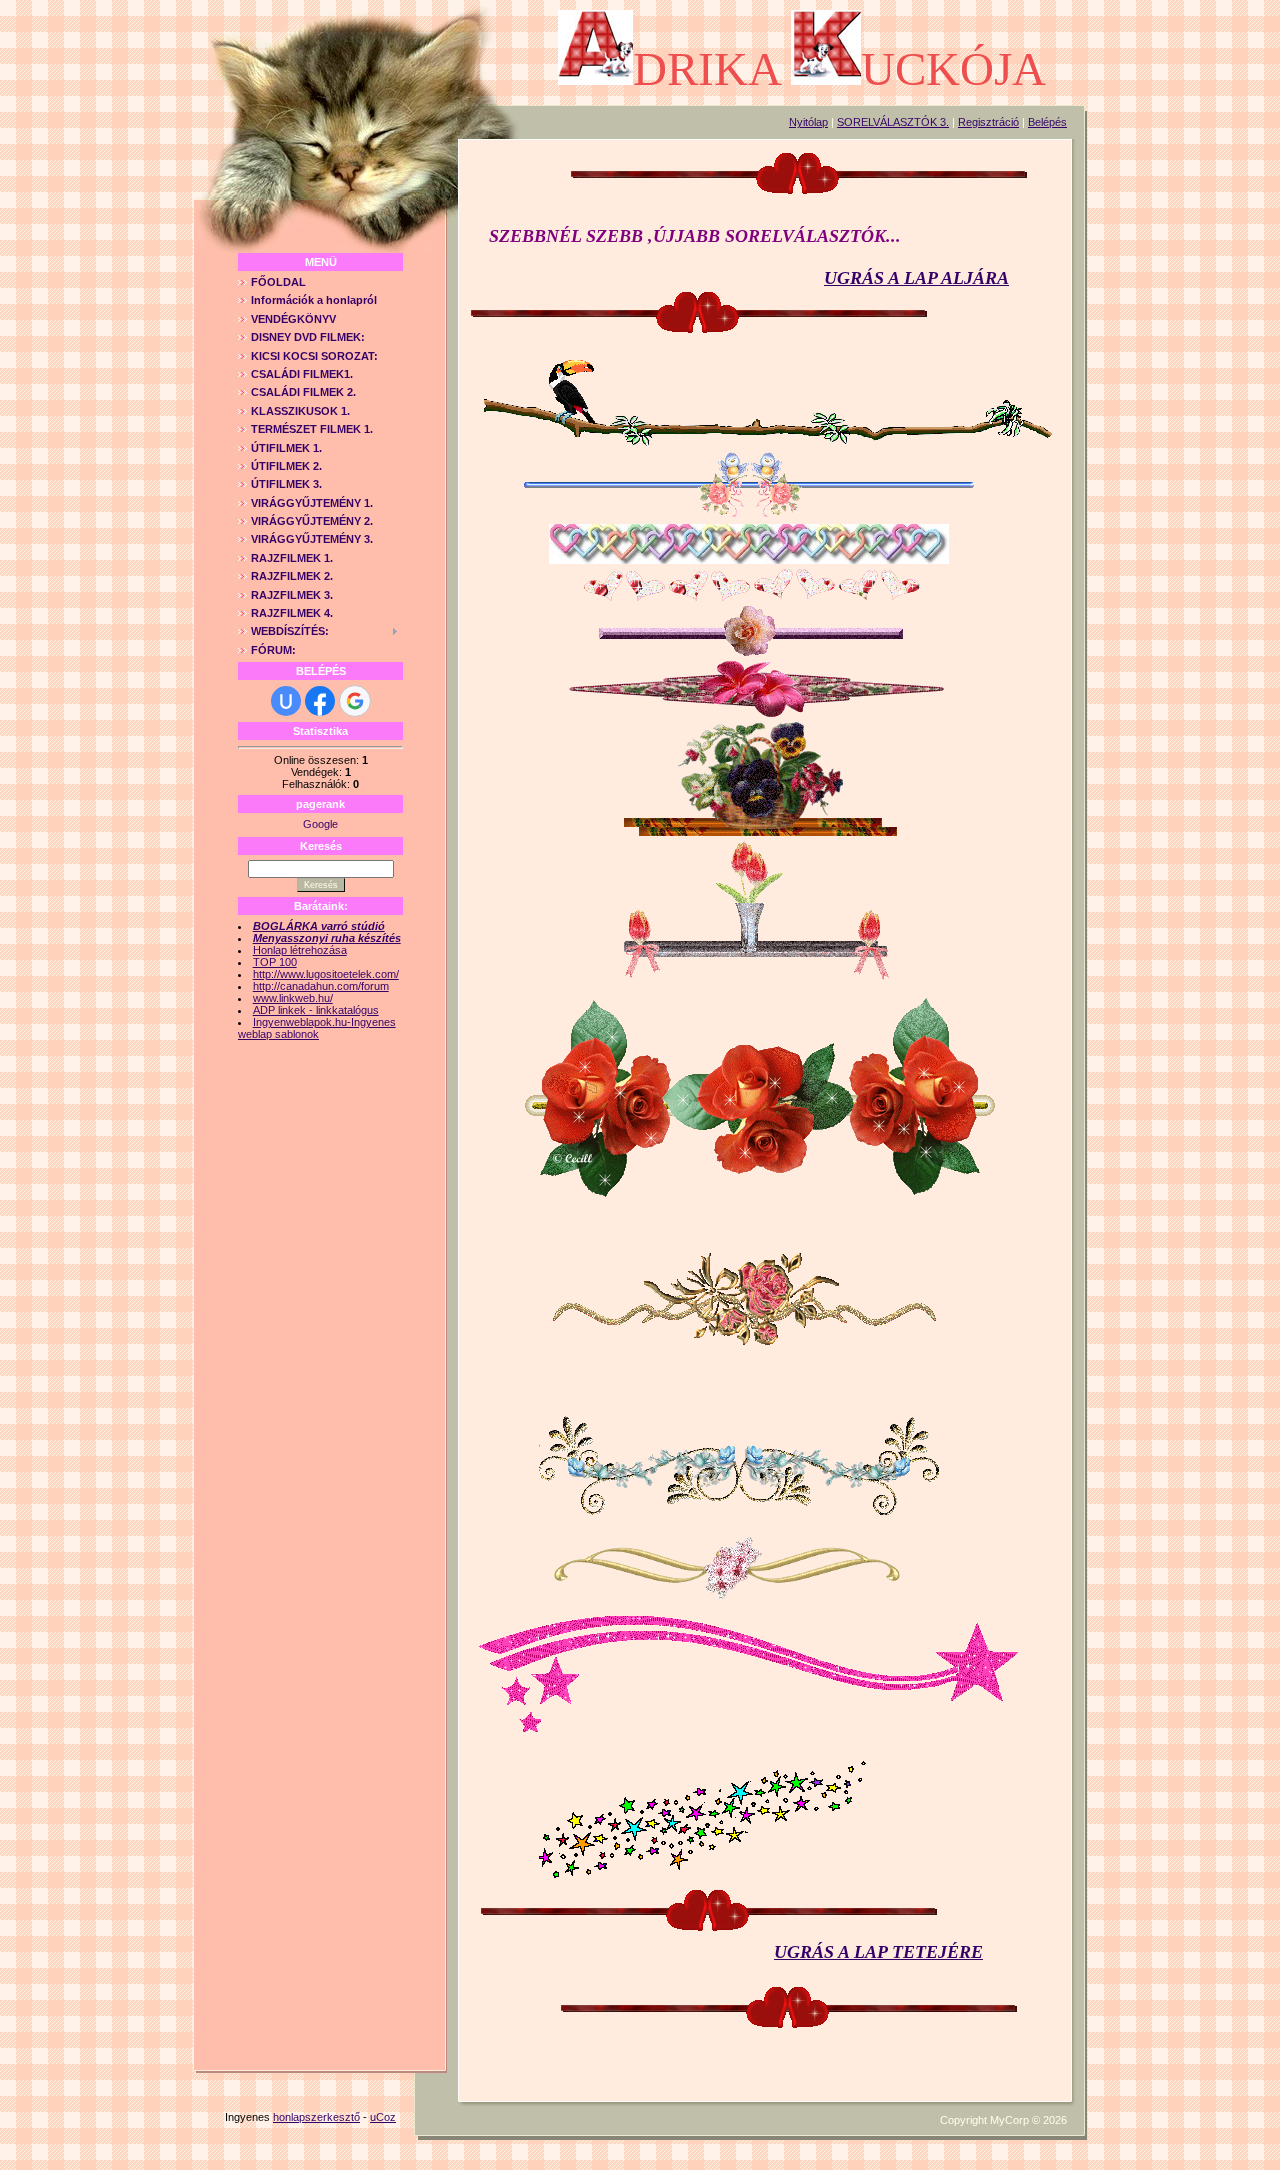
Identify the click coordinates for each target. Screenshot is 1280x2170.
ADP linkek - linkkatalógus (316, 1010)
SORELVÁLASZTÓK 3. (893, 122)
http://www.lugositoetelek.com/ (326, 974)
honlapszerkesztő (316, 2117)
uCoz (383, 2117)
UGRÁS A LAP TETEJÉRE (878, 1952)
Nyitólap (808, 122)
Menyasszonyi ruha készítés (327, 938)
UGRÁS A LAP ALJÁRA (916, 278)
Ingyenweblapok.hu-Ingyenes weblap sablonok (317, 1028)
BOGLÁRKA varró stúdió (319, 926)
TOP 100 (275, 962)
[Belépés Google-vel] (355, 701)
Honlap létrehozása (300, 950)
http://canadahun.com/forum (321, 986)
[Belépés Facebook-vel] (320, 701)
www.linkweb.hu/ (293, 998)
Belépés (1047, 122)
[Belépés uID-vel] (286, 701)
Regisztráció (988, 122)
